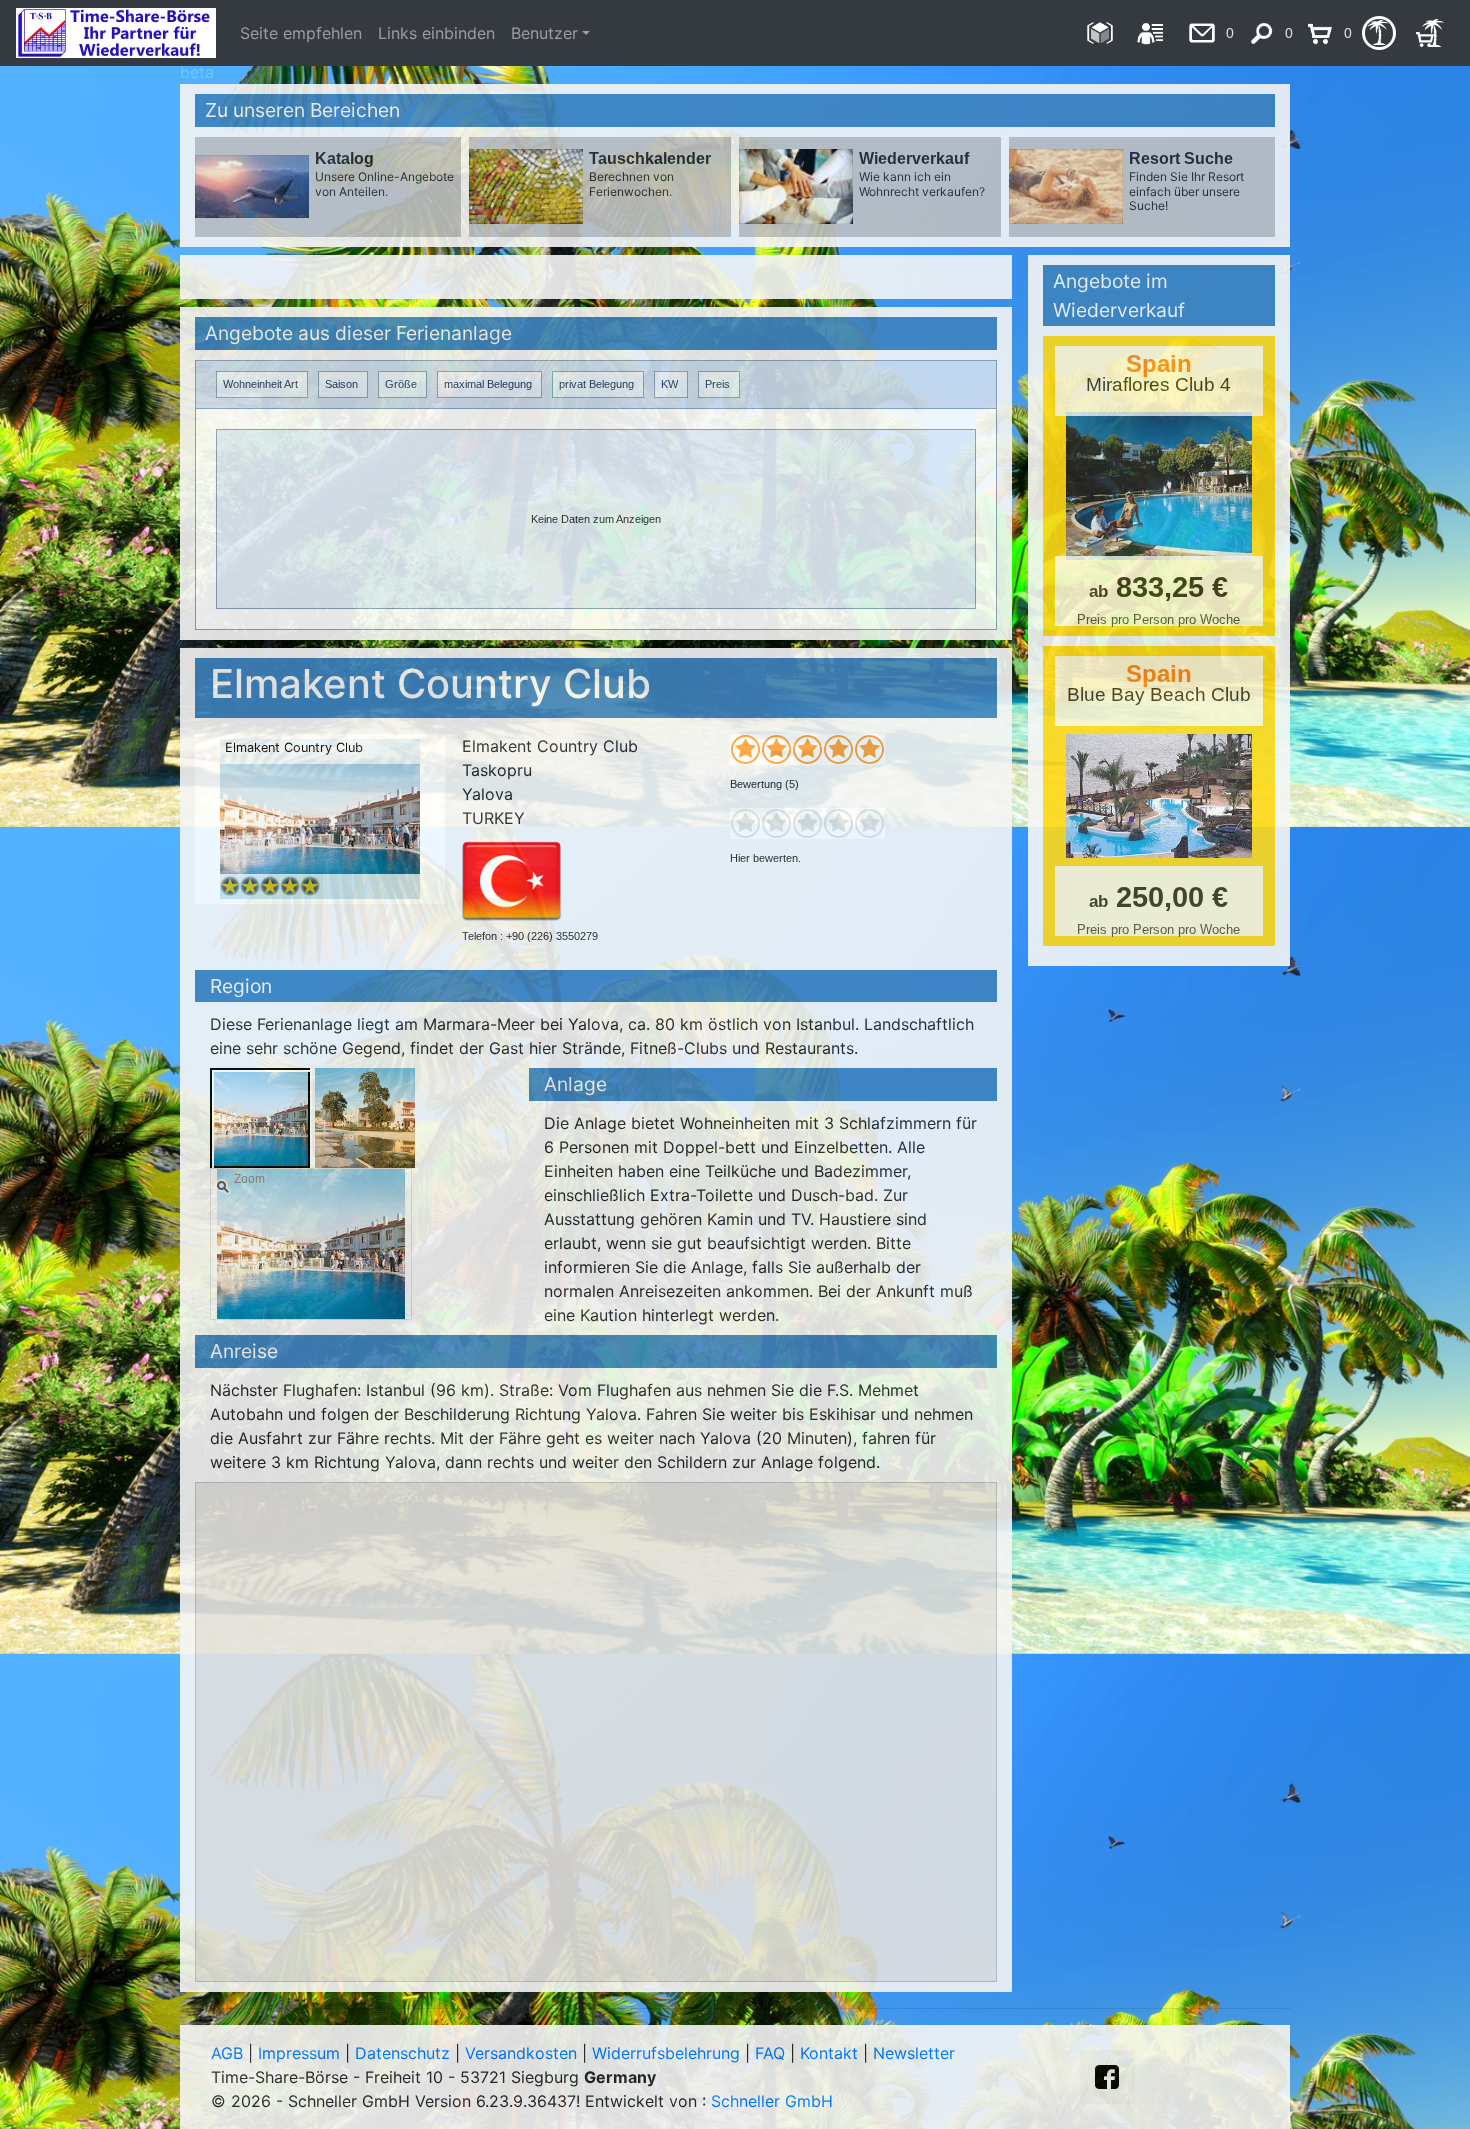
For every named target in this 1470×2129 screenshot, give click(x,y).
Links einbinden (436, 33)
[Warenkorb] (1429, 33)
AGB (227, 2053)
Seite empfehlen (301, 33)
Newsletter (914, 2053)
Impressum (299, 2053)
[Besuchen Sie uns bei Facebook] (1107, 2077)
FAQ (770, 2053)
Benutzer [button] (544, 33)
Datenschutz (402, 2053)
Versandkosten (521, 2053)
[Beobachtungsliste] (1378, 33)
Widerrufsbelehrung (666, 2053)
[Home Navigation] (1099, 33)
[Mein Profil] (1150, 33)
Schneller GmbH (772, 2101)
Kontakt (829, 2053)
